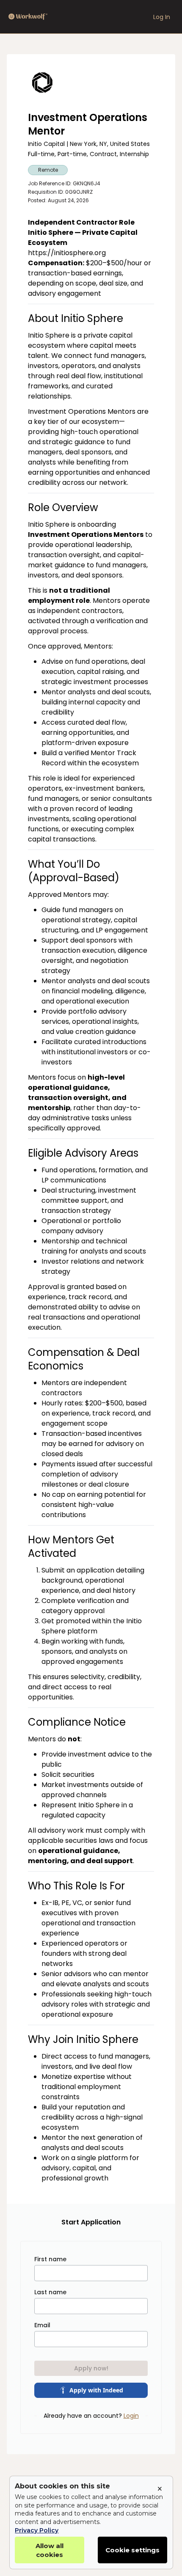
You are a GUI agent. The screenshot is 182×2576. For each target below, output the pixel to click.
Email (42, 2325)
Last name (50, 2292)
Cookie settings (132, 2550)
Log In (162, 17)
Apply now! (91, 2368)
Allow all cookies (50, 2550)
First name (50, 2259)
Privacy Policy (37, 2530)
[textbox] (91, 1200)
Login (131, 2416)
